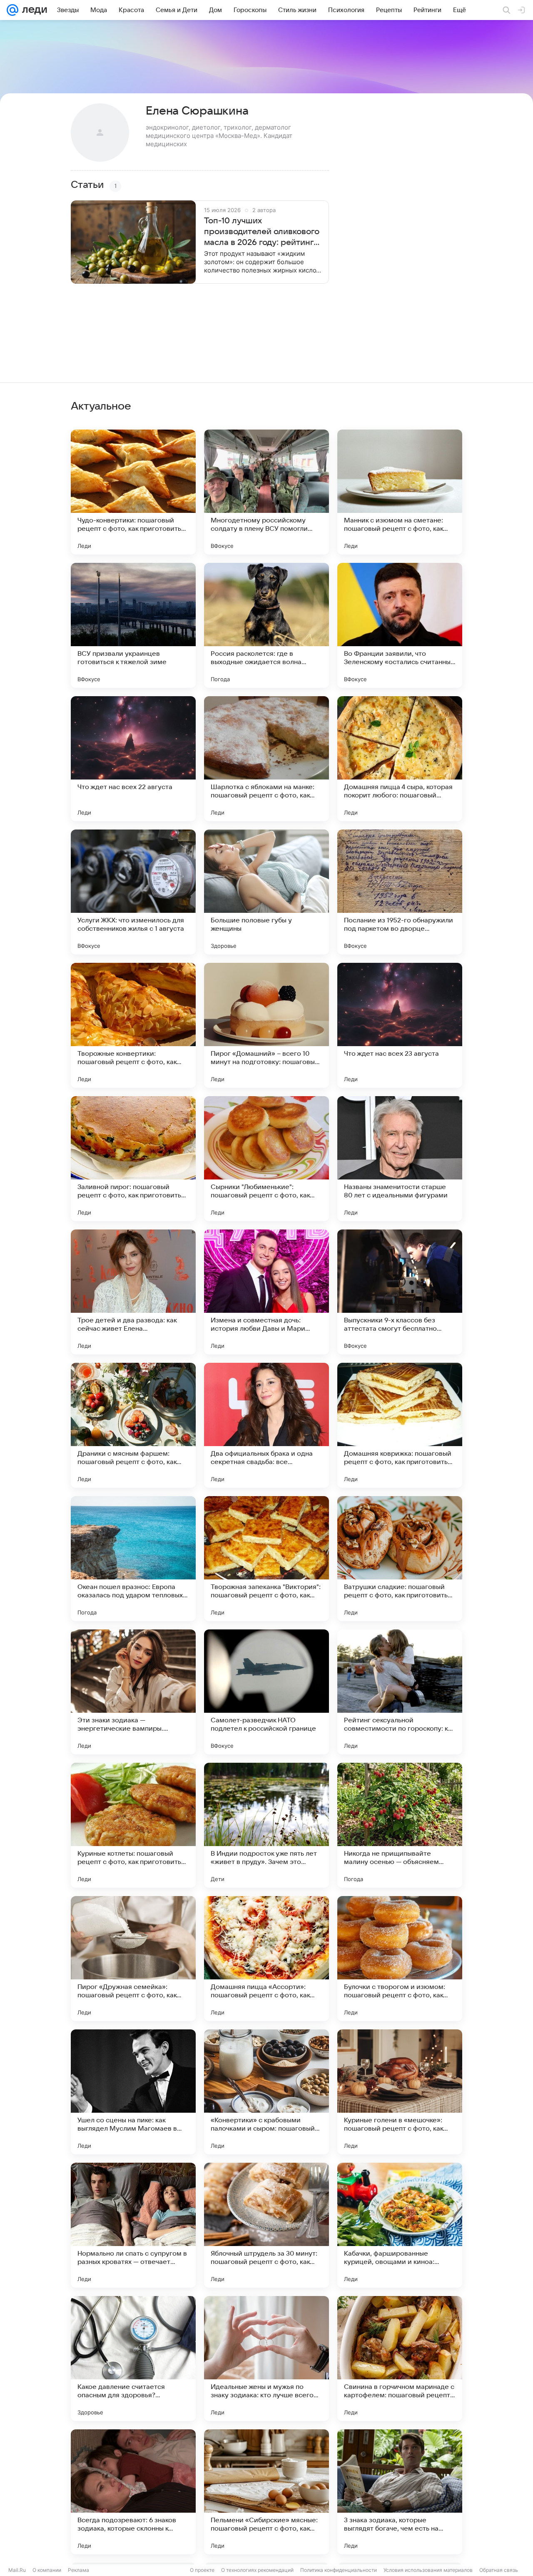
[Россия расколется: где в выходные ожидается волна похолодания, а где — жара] (266, 625)
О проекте (202, 2570)
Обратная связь (499, 2570)
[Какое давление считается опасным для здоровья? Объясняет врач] (133, 2359)
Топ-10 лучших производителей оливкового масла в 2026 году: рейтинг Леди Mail (262, 232)
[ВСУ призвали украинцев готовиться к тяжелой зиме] (133, 625)
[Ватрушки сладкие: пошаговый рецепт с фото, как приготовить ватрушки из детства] (400, 1559)
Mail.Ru (17, 2570)
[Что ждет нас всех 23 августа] (400, 1025)
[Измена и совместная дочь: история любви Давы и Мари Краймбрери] (266, 1292)
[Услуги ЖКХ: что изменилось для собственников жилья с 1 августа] (133, 892)
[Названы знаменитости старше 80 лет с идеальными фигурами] (400, 1159)
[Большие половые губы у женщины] (266, 892)
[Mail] (12, 10)
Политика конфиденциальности (339, 2570)
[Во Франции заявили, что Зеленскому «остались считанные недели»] (400, 625)
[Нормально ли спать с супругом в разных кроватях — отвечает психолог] (133, 2225)
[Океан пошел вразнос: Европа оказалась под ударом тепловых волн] (133, 1559)
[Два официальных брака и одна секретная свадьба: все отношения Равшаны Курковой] (266, 1425)
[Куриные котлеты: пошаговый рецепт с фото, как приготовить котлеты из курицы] (133, 1825)
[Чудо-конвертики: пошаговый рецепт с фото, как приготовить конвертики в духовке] (133, 492)
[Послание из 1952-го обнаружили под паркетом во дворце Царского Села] (400, 892)
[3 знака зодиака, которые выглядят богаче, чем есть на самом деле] (400, 2492)
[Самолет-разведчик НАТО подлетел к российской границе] (266, 1692)
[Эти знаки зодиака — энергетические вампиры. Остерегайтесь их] (133, 1692)
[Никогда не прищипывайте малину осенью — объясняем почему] (400, 1825)
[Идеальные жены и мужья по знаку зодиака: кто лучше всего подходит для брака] (266, 2359)
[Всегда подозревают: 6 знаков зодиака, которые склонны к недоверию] (133, 2492)
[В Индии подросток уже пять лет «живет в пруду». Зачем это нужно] (266, 1825)
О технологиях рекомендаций (257, 2570)
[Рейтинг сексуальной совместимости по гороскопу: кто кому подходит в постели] (400, 1692)
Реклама (78, 2570)
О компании (47, 2570)
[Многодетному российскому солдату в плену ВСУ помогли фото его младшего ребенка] (266, 492)
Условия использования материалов (428, 2570)
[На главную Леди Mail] (33, 10)
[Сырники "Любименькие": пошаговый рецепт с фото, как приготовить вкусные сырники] (266, 1159)
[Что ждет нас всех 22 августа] (133, 759)
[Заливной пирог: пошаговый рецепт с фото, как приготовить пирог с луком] (133, 1159)
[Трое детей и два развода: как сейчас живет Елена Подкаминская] (133, 1292)
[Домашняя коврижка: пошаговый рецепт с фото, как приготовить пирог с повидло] (400, 1425)
